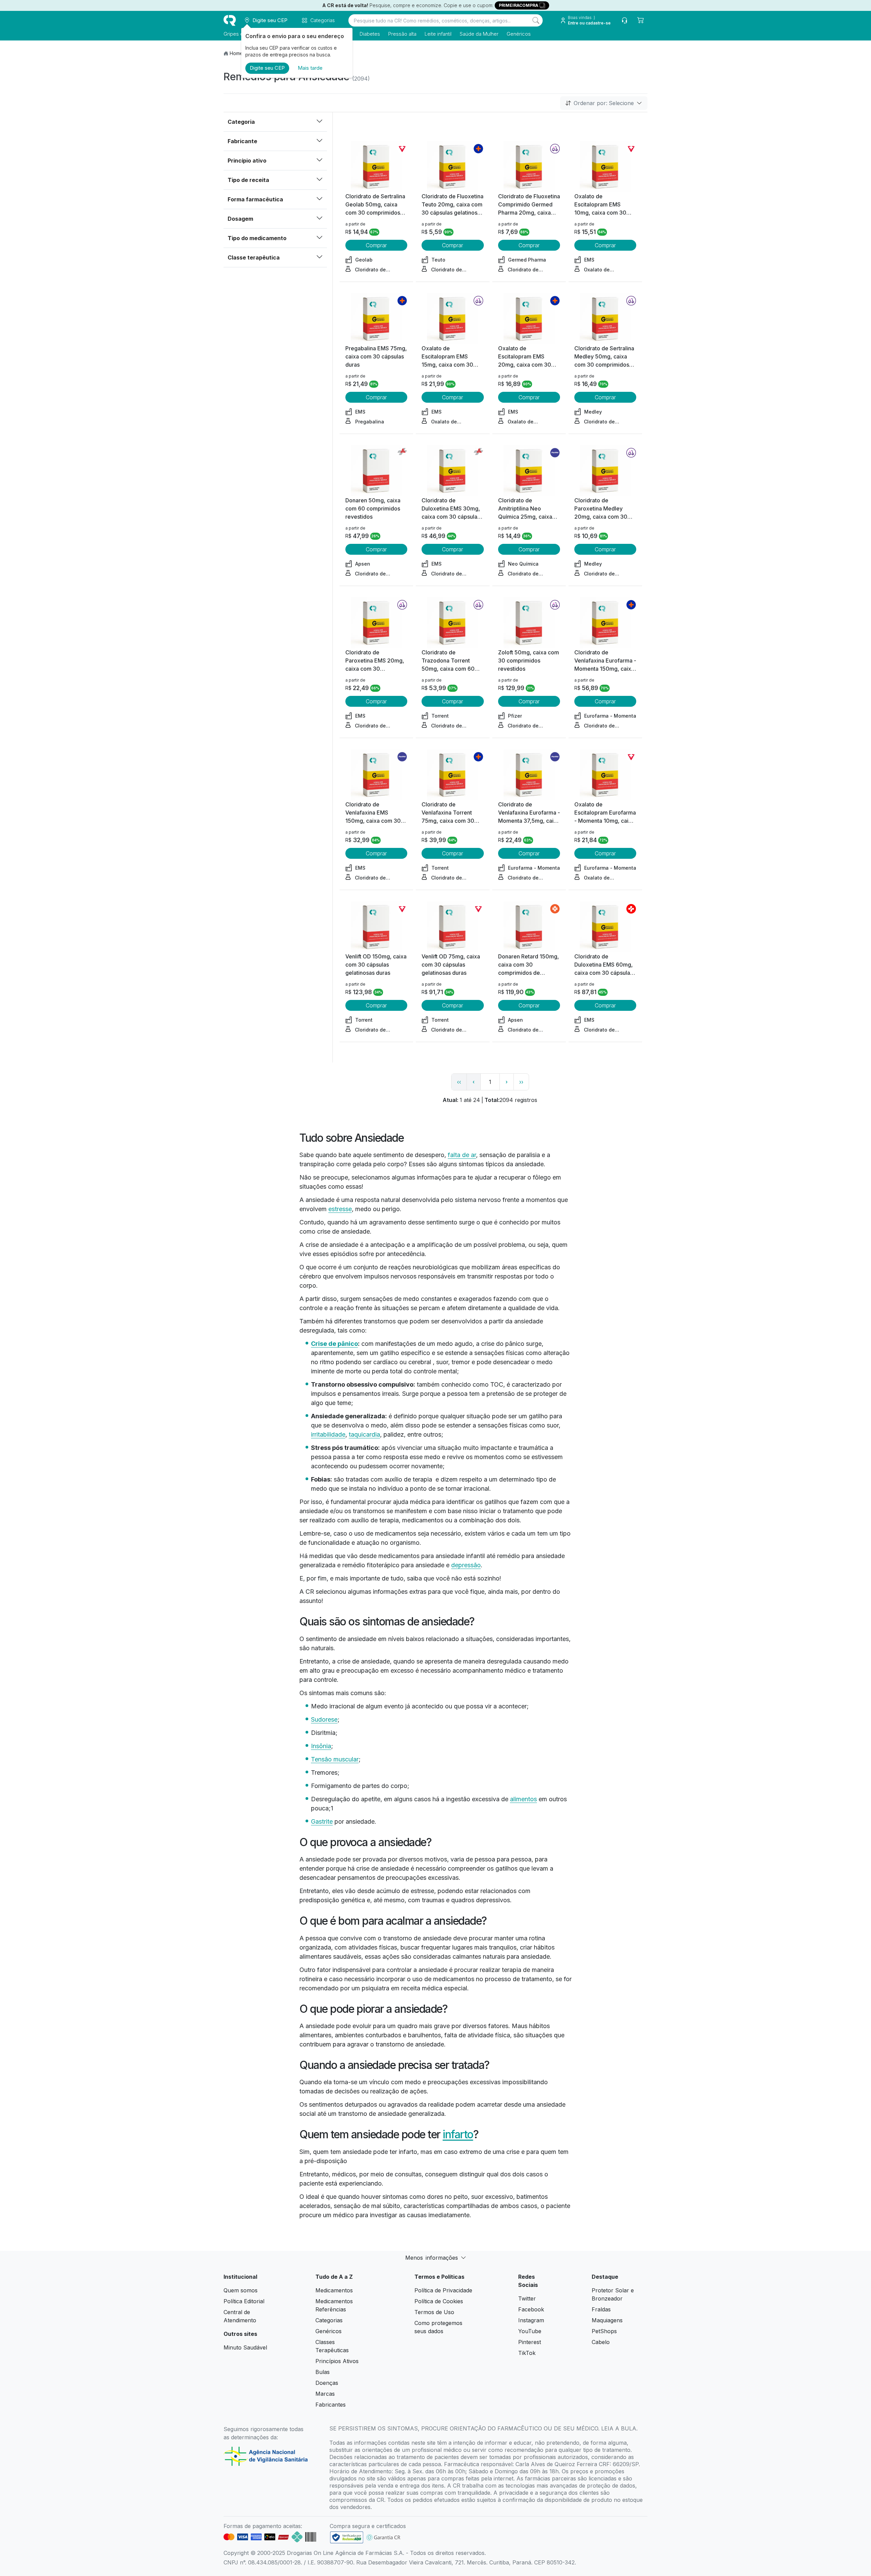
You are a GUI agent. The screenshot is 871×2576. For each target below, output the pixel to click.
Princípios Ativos (337, 2361)
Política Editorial (244, 2301)
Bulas (323, 2372)
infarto (458, 2134)
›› (521, 1082)
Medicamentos (334, 2290)
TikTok (527, 2353)
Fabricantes (331, 2405)
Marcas (325, 2394)
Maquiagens (607, 2320)
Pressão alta (402, 34)
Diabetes (370, 34)
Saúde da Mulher (479, 34)
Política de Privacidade (443, 2290)
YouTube (530, 2331)
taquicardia (364, 1434)
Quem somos (241, 2290)
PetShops (604, 2331)
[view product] (376, 167)
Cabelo (601, 2342)
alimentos (523, 1799)
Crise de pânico (334, 1344)
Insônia (321, 1746)
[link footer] (347, 2537)
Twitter (527, 2298)
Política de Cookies (439, 2301)
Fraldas (601, 2309)
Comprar (376, 245)
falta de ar (462, 1155)
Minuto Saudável (245, 2347)
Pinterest (530, 2342)
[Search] (536, 20)
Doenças (327, 2383)
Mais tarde (310, 68)
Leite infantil (438, 34)
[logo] (230, 20)
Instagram (531, 2320)
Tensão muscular (335, 1759)
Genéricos (519, 34)
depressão (466, 1565)
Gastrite (322, 1821)
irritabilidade (328, 1434)
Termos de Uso (434, 2312)
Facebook (531, 2309)
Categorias (329, 2320)
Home (236, 53)
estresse (340, 1209)
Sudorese (324, 1719)
